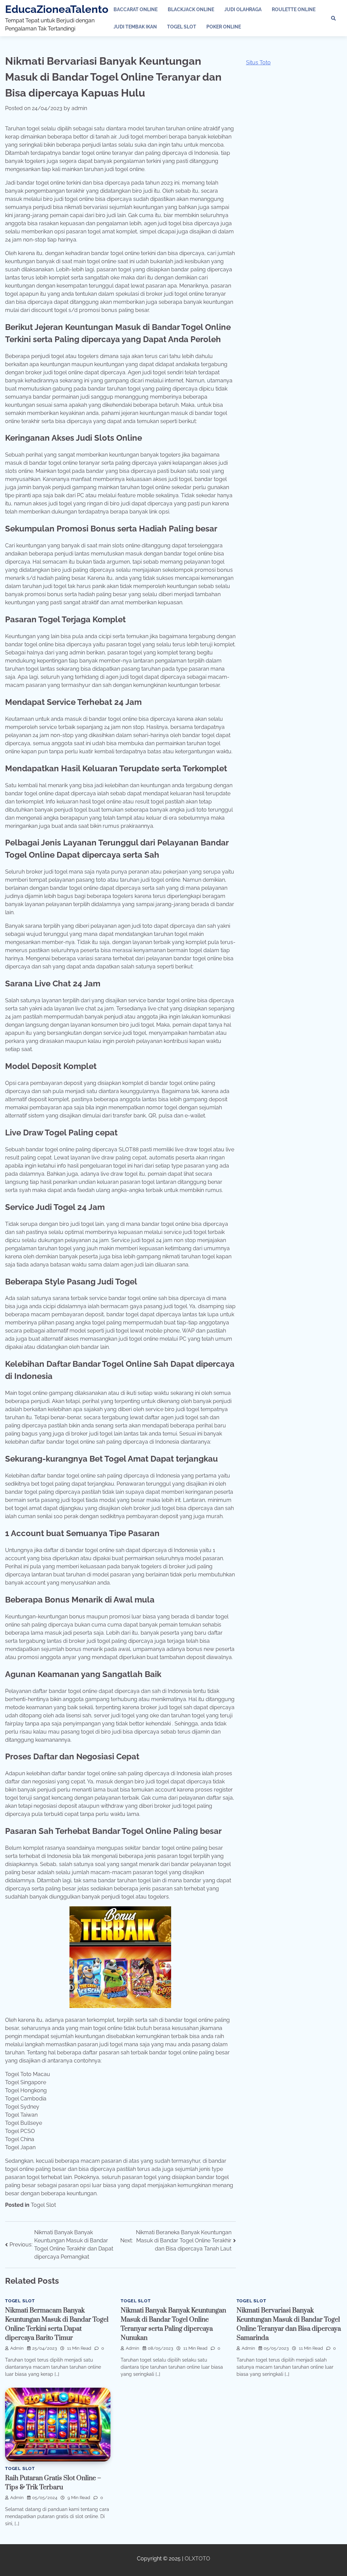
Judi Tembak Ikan (135, 27)
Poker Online (224, 27)
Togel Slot (182, 27)
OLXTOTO (197, 2559)
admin (79, 108)
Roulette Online (294, 9)
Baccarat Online (136, 9)
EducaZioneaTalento (57, 9)
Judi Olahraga (243, 9)
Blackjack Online (191, 9)
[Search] (333, 18)
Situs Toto (258, 62)
